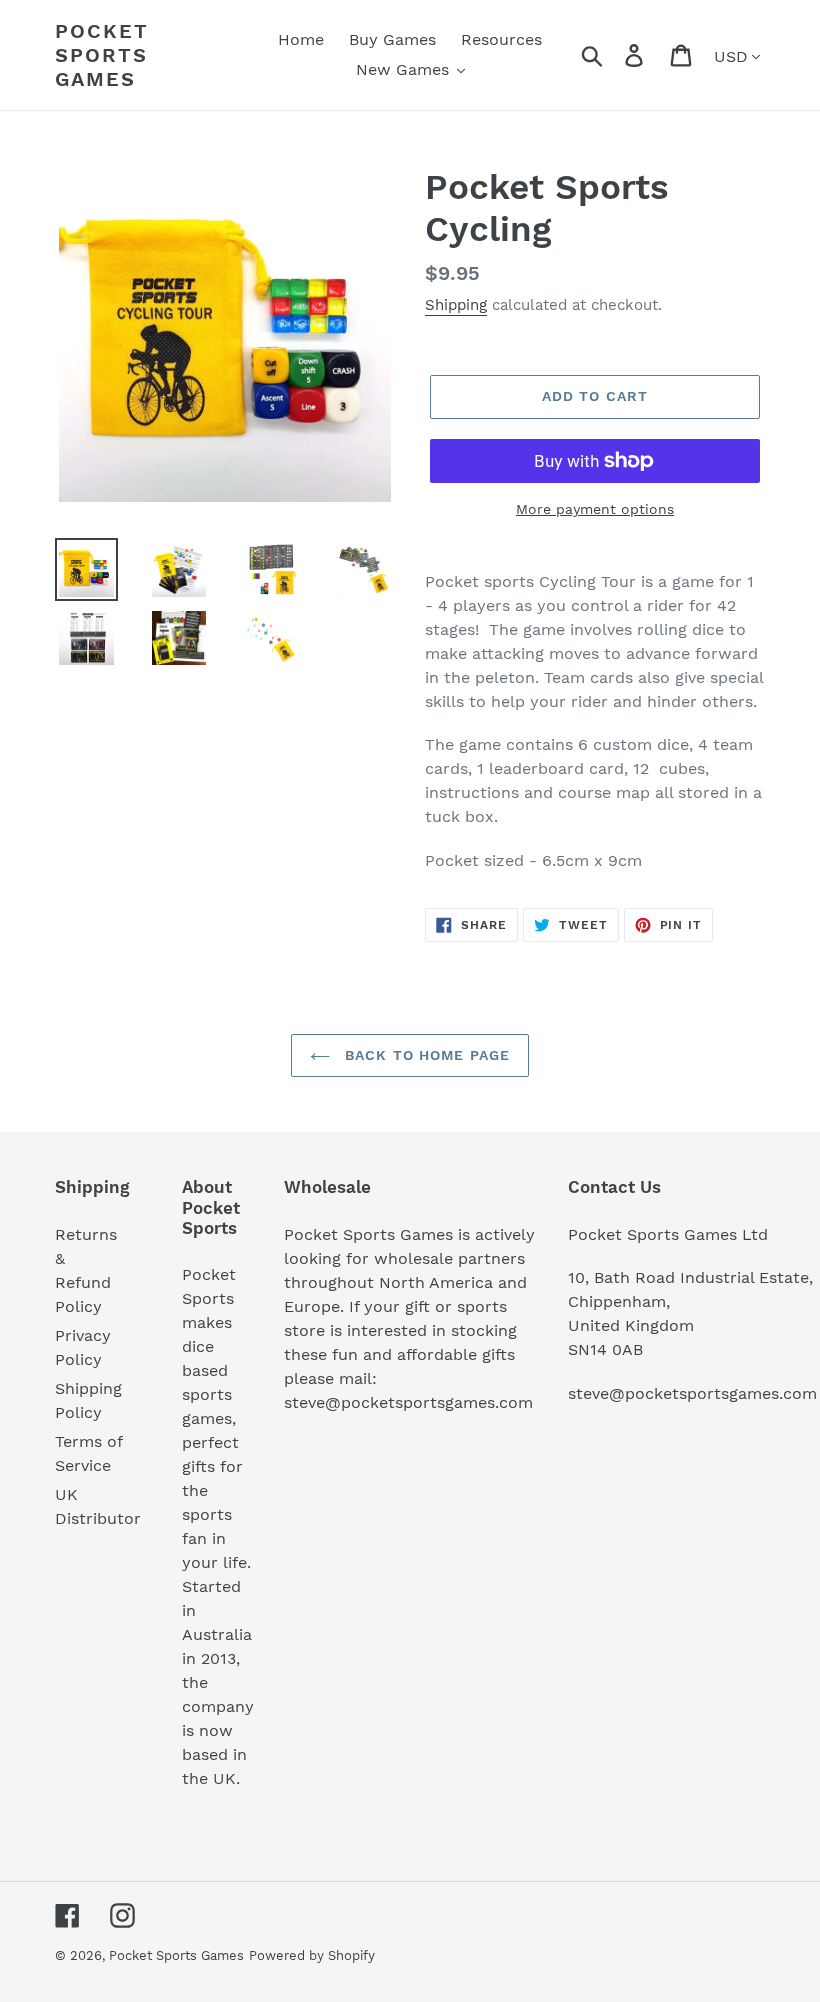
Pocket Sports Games (102, 55)
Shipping (456, 305)
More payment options (595, 509)
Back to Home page (425, 1055)
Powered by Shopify (312, 1955)
